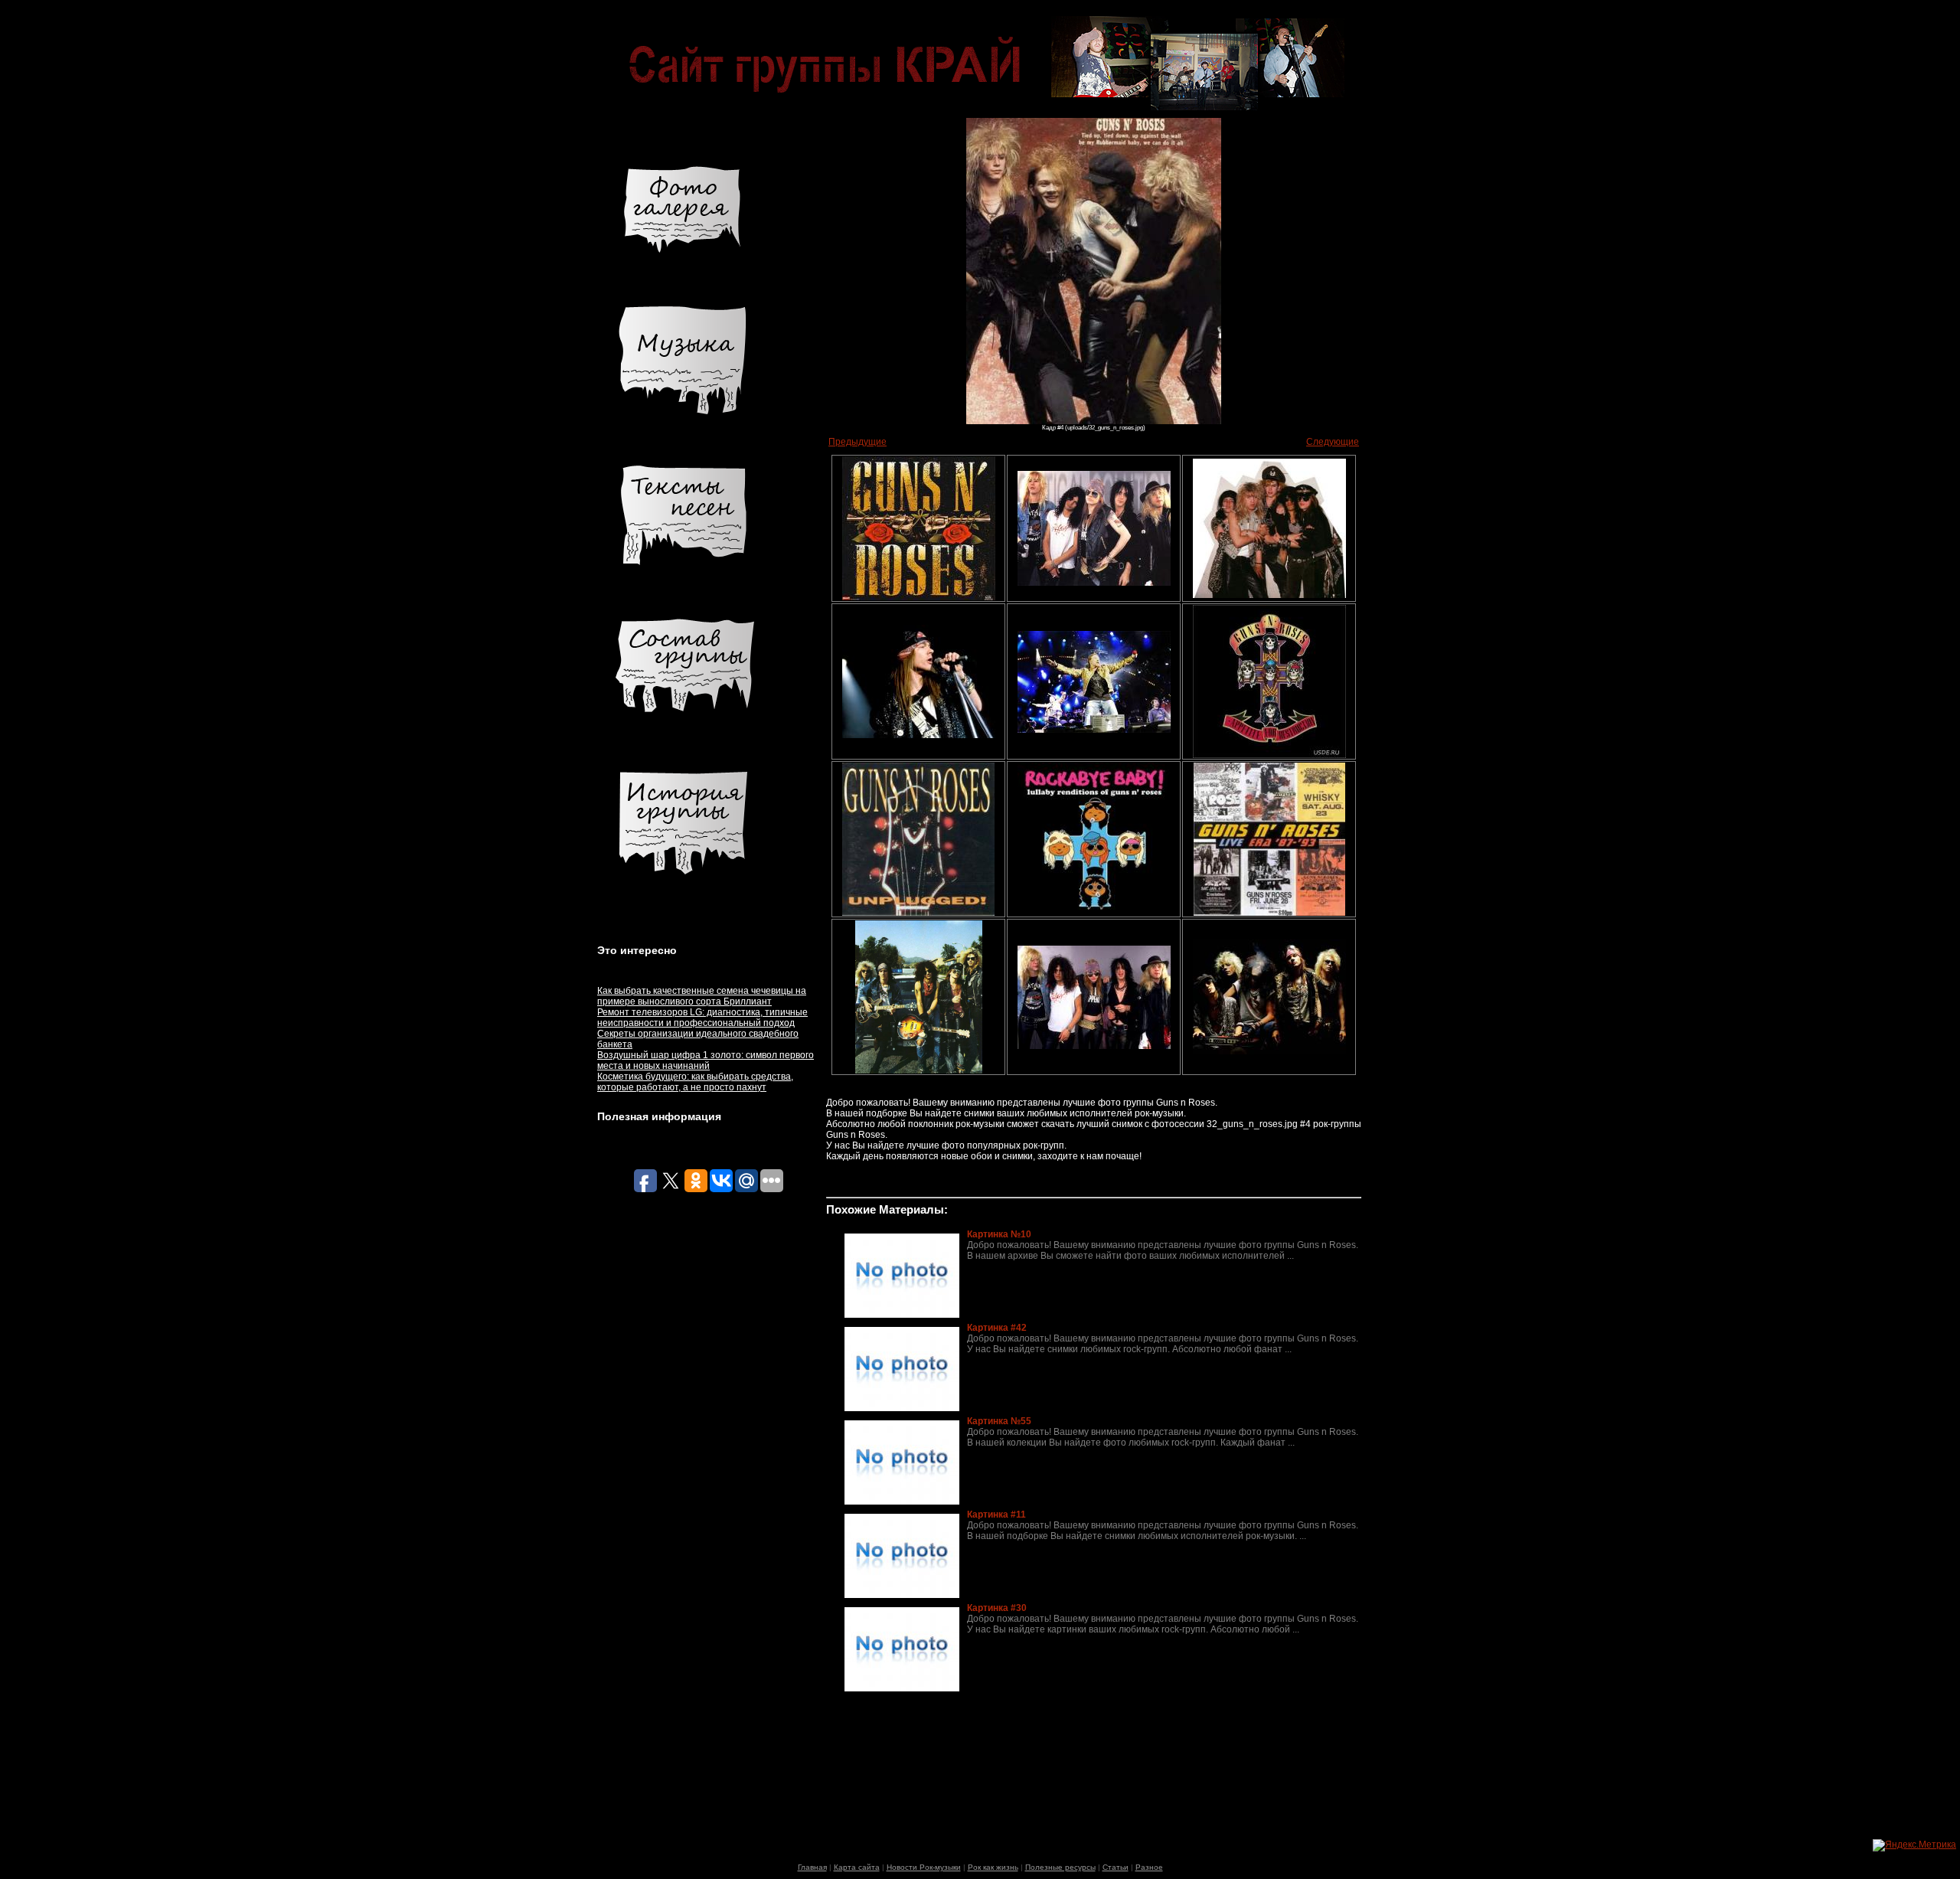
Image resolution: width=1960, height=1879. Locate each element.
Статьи (1116, 1867)
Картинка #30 (997, 1608)
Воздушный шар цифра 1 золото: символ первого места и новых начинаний (706, 1060)
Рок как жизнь (993, 1867)
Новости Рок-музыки (924, 1867)
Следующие (1333, 442)
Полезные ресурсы (1060, 1867)
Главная (812, 1867)
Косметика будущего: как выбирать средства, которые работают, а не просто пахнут (695, 1082)
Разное (1149, 1867)
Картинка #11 (996, 1515)
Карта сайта (857, 1867)
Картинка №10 (999, 1234)
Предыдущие (857, 442)
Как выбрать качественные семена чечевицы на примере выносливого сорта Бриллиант (702, 996)
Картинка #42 (997, 1328)
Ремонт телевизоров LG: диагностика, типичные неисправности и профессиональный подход (702, 1018)
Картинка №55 (999, 1421)
